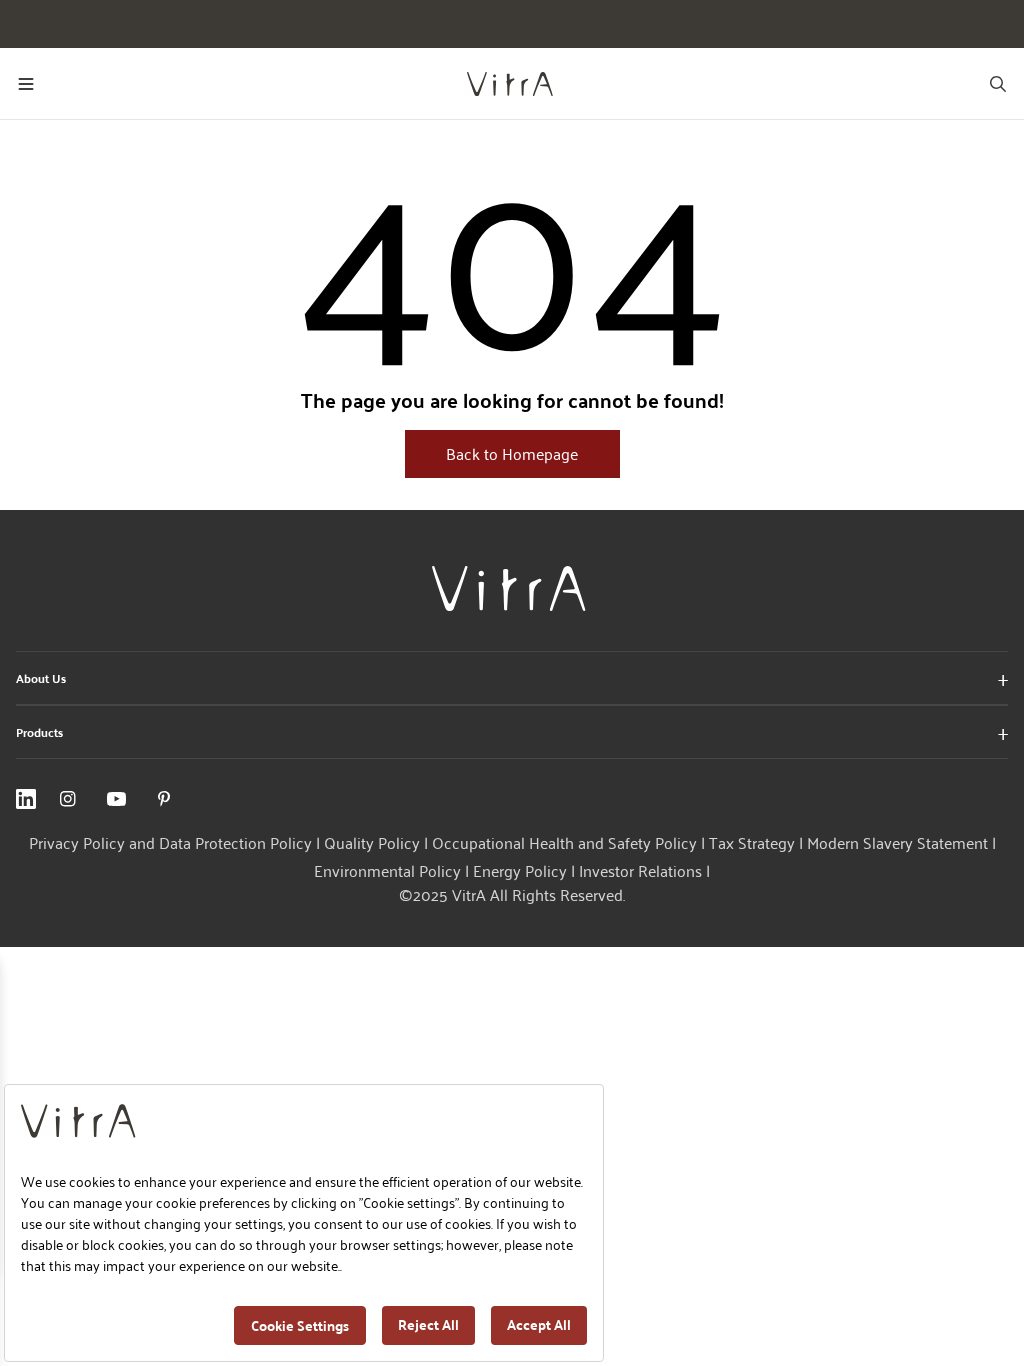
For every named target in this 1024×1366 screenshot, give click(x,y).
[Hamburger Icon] (26, 84)
